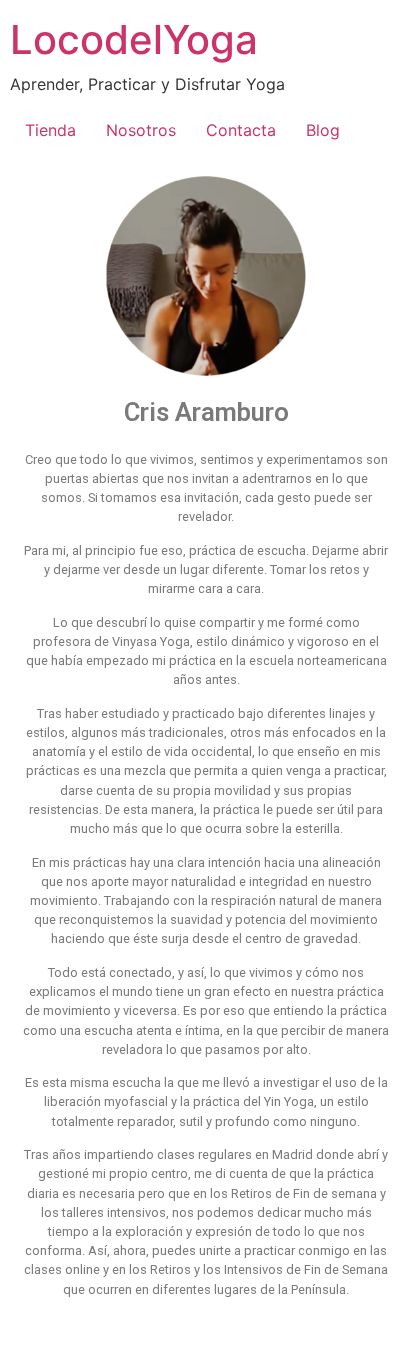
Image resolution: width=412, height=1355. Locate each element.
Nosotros (141, 130)
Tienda (50, 130)
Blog (323, 130)
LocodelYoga (134, 39)
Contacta (241, 130)
